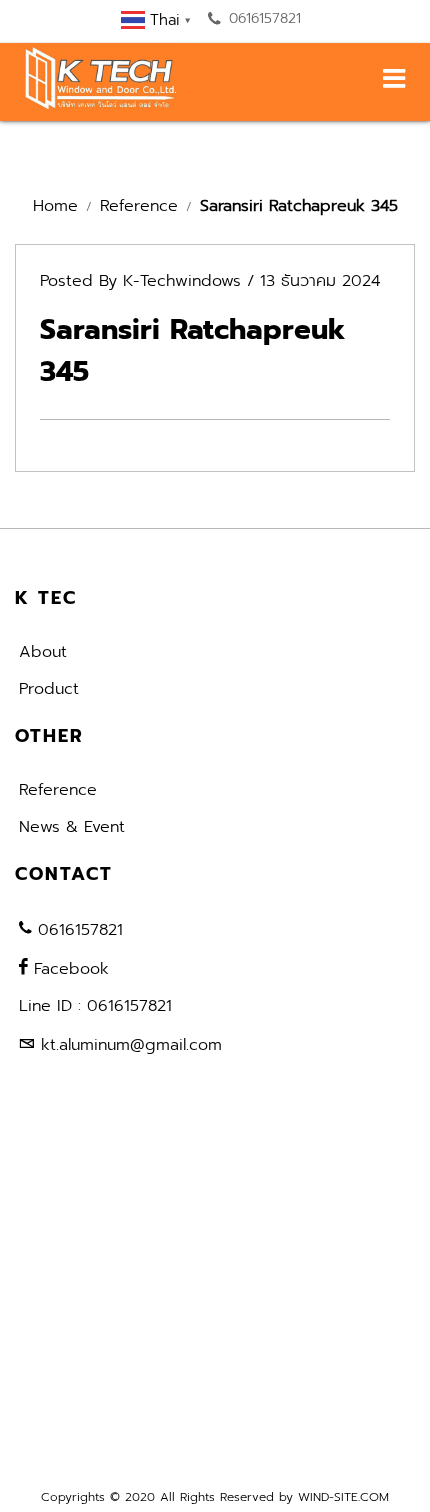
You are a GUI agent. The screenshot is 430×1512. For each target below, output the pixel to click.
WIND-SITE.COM (343, 1497)
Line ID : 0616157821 (95, 1006)
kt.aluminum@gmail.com (131, 1045)
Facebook (68, 969)
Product (49, 689)
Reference (139, 206)
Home (55, 206)
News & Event (72, 827)
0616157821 (262, 18)
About (43, 652)
